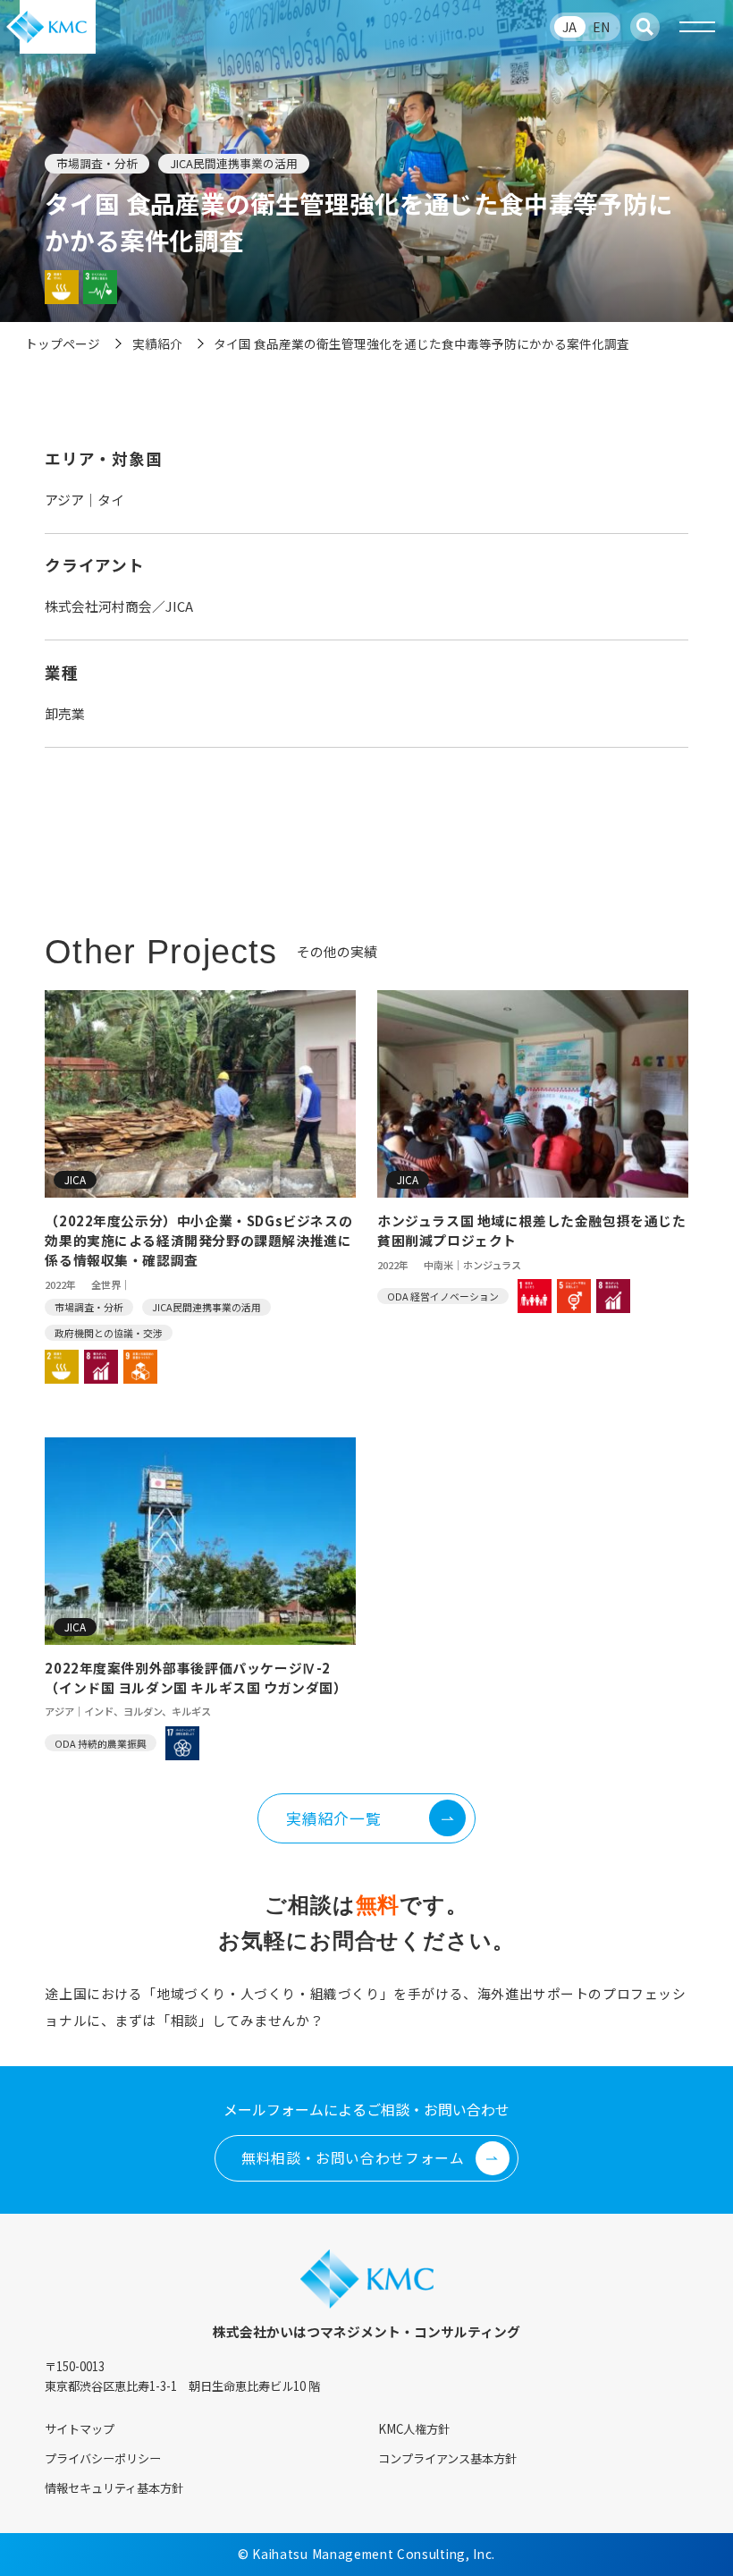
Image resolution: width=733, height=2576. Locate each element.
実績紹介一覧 (333, 1818)
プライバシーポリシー (103, 2458)
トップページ (63, 343)
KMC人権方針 (414, 2429)
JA (569, 27)
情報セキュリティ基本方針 (114, 2488)
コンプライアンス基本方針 (447, 2458)
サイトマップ (80, 2429)
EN (601, 27)
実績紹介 (157, 343)
